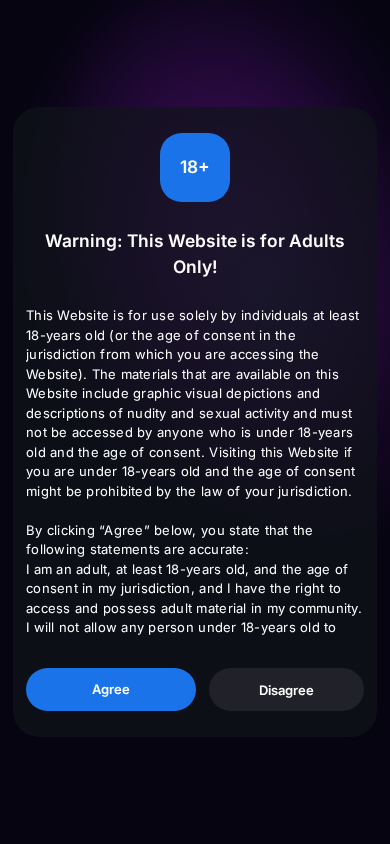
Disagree (286, 690)
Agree (111, 689)
